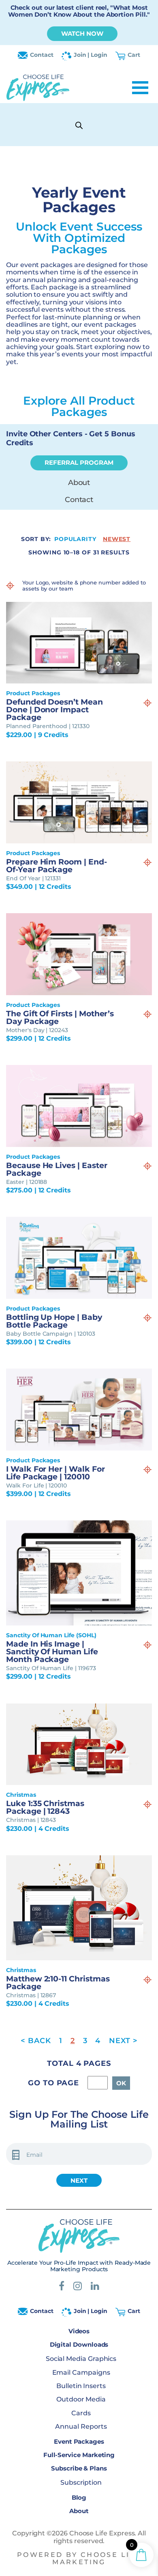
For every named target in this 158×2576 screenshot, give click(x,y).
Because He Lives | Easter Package (57, 1169)
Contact (42, 55)
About (79, 483)
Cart (134, 55)
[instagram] (78, 2288)
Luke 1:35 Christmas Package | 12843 (45, 1807)
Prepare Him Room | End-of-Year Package (57, 866)
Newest (117, 539)
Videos (79, 2331)
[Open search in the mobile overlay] (79, 125)
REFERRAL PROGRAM (79, 462)
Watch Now (82, 33)
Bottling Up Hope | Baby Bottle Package (54, 1321)
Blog (79, 2497)
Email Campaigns (81, 2372)
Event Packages (79, 2441)
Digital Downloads (79, 2344)
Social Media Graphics (81, 2359)
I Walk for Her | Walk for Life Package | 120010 (56, 1473)
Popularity (75, 539)
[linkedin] (95, 2288)
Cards (81, 2413)
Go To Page (53, 2083)
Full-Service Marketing (79, 2455)
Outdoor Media (81, 2400)
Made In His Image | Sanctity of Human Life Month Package (52, 1652)
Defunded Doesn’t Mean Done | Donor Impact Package (54, 710)
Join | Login (91, 55)
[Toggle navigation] (140, 88)
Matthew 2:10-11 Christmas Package (58, 1983)
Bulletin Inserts (81, 2386)
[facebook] (62, 2288)
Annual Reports (81, 2427)
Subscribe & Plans (79, 2468)
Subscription (81, 2483)
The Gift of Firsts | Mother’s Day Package (60, 1017)
